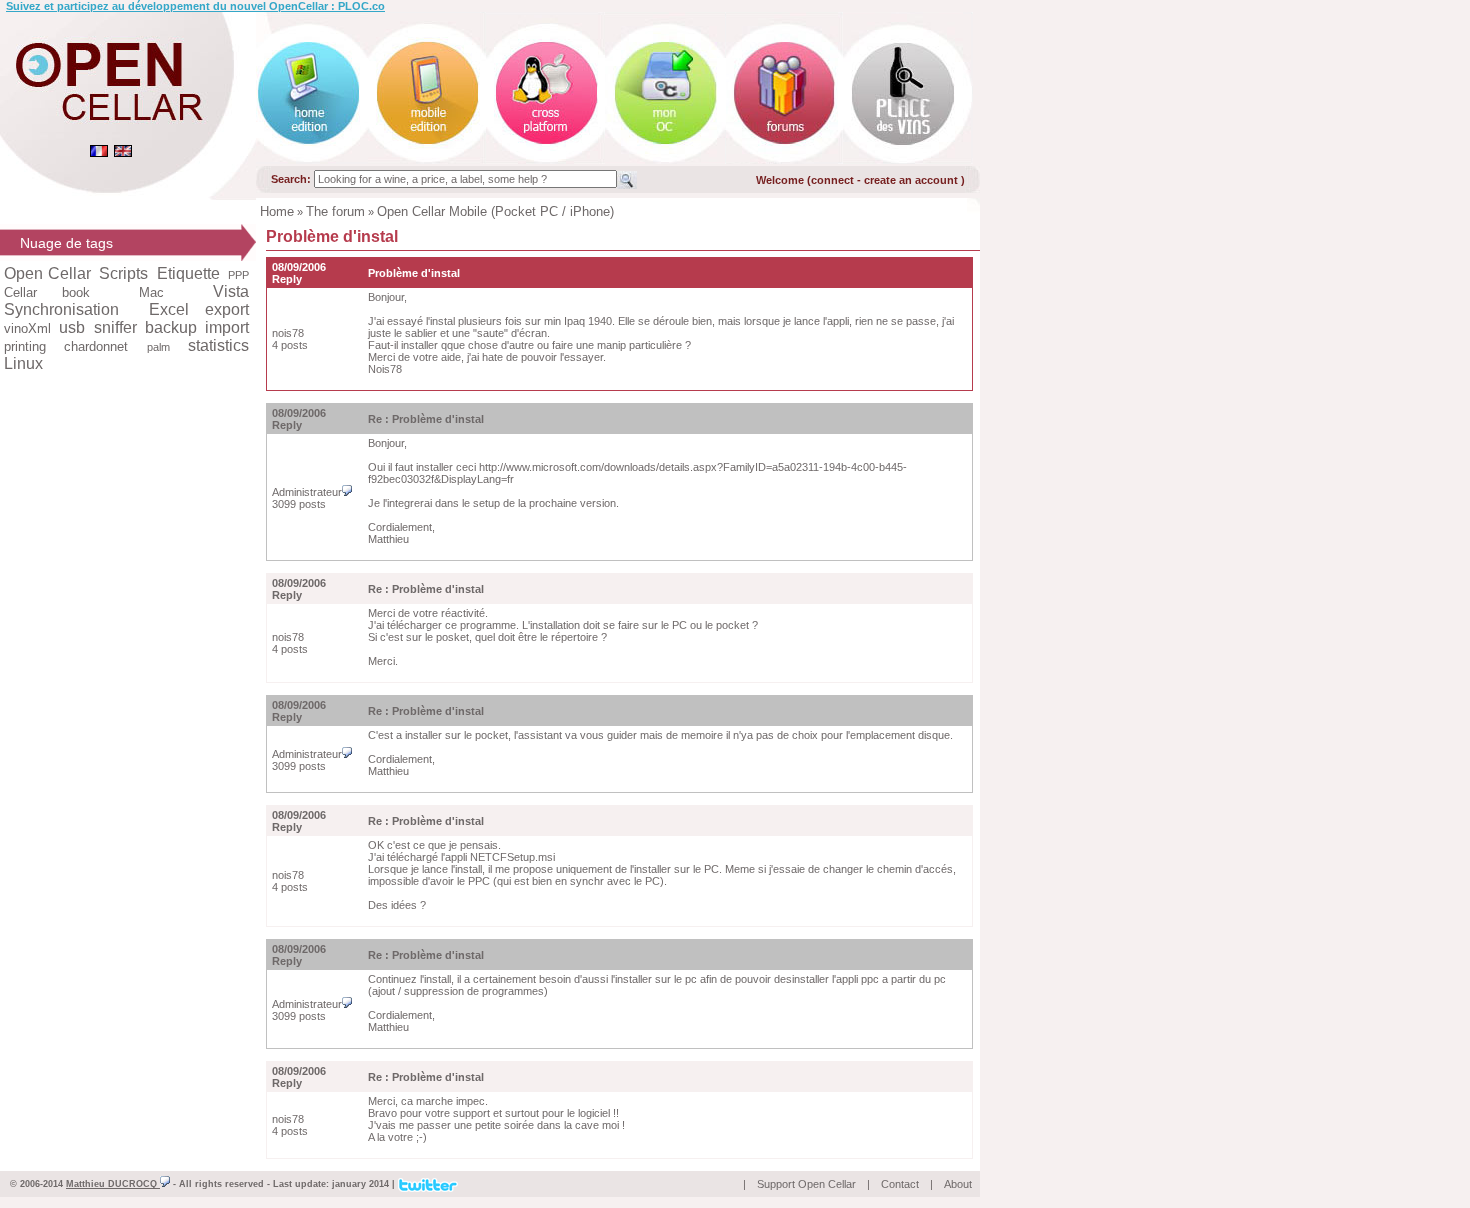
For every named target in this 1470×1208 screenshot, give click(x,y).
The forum (335, 211)
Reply (287, 279)
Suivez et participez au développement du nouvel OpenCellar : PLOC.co (195, 6)
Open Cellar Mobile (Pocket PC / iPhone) (495, 211)
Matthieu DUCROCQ (113, 1184)
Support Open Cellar (806, 1184)
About (958, 1184)
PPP (238, 275)
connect (832, 180)
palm (158, 347)
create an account (912, 180)
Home (277, 211)
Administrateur (307, 492)
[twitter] (428, 1183)
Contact (900, 1184)
